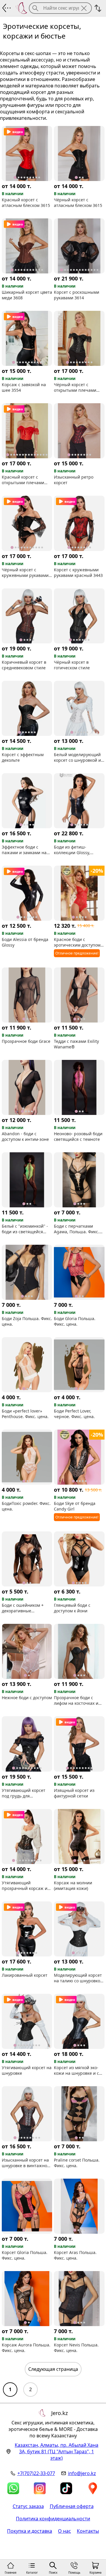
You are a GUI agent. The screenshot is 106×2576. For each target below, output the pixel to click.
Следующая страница (53, 2369)
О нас (64, 2531)
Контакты (88, 2531)
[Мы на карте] (93, 2488)
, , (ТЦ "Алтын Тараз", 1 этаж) (57, 2451)
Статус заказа (28, 2506)
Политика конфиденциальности (53, 2519)
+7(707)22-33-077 (36, 2473)
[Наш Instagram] (40, 2488)
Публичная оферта (72, 2506)
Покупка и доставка (30, 2531)
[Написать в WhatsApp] (13, 2488)
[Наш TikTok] (66, 2488)
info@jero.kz (82, 2473)
